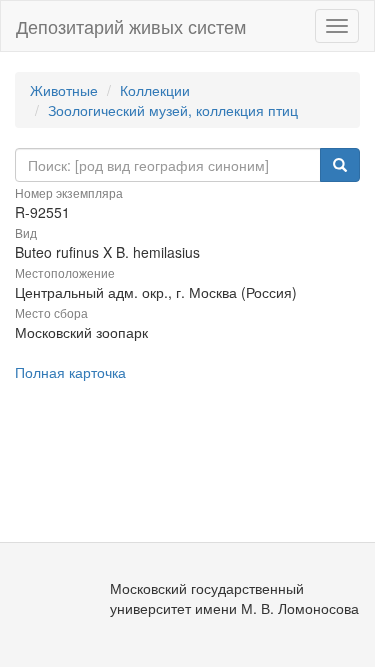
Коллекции (155, 90)
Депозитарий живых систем (131, 26)
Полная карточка (70, 372)
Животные (64, 90)
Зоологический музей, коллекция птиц (173, 110)
